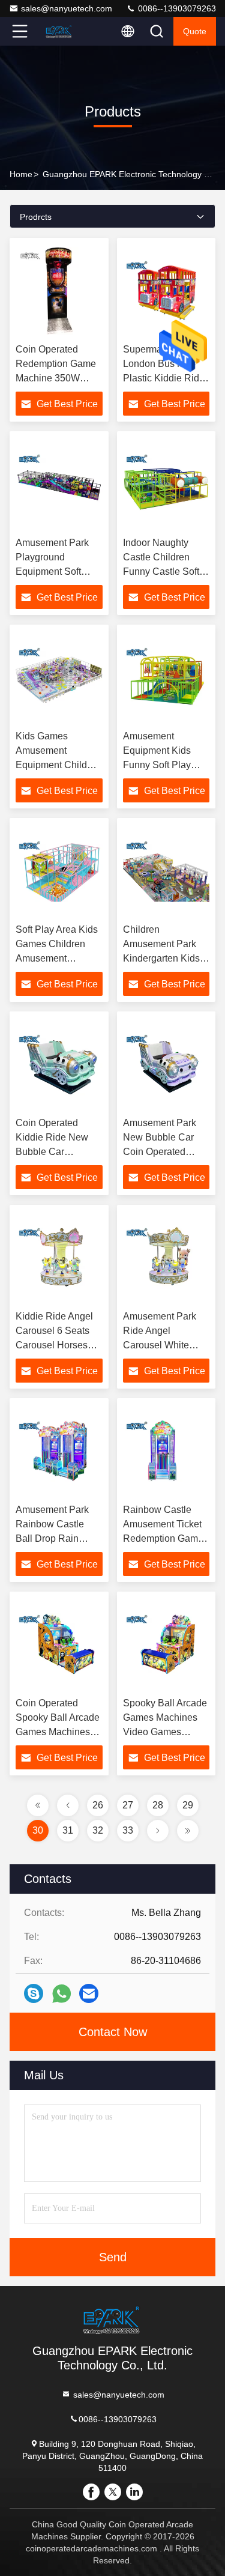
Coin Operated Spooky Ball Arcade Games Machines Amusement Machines (58, 1732)
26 (98, 1805)
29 (188, 1805)
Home (21, 174)
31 (68, 1830)
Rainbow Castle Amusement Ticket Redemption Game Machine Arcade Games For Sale (163, 1538)
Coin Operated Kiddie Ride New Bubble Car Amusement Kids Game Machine (52, 1152)
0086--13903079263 (176, 8)
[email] (89, 1993)
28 (158, 1805)
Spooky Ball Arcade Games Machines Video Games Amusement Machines (165, 1732)
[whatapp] (61, 1994)
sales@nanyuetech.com (67, 8)
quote (195, 31)
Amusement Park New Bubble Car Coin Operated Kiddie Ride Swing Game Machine (163, 1152)
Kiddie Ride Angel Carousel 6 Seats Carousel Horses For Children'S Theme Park (54, 1345)
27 (128, 1805)
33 (128, 1830)
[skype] (34, 1993)
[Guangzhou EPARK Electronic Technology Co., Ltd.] (59, 31)
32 (98, 1830)
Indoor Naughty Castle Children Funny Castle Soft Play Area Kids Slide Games (161, 571)
